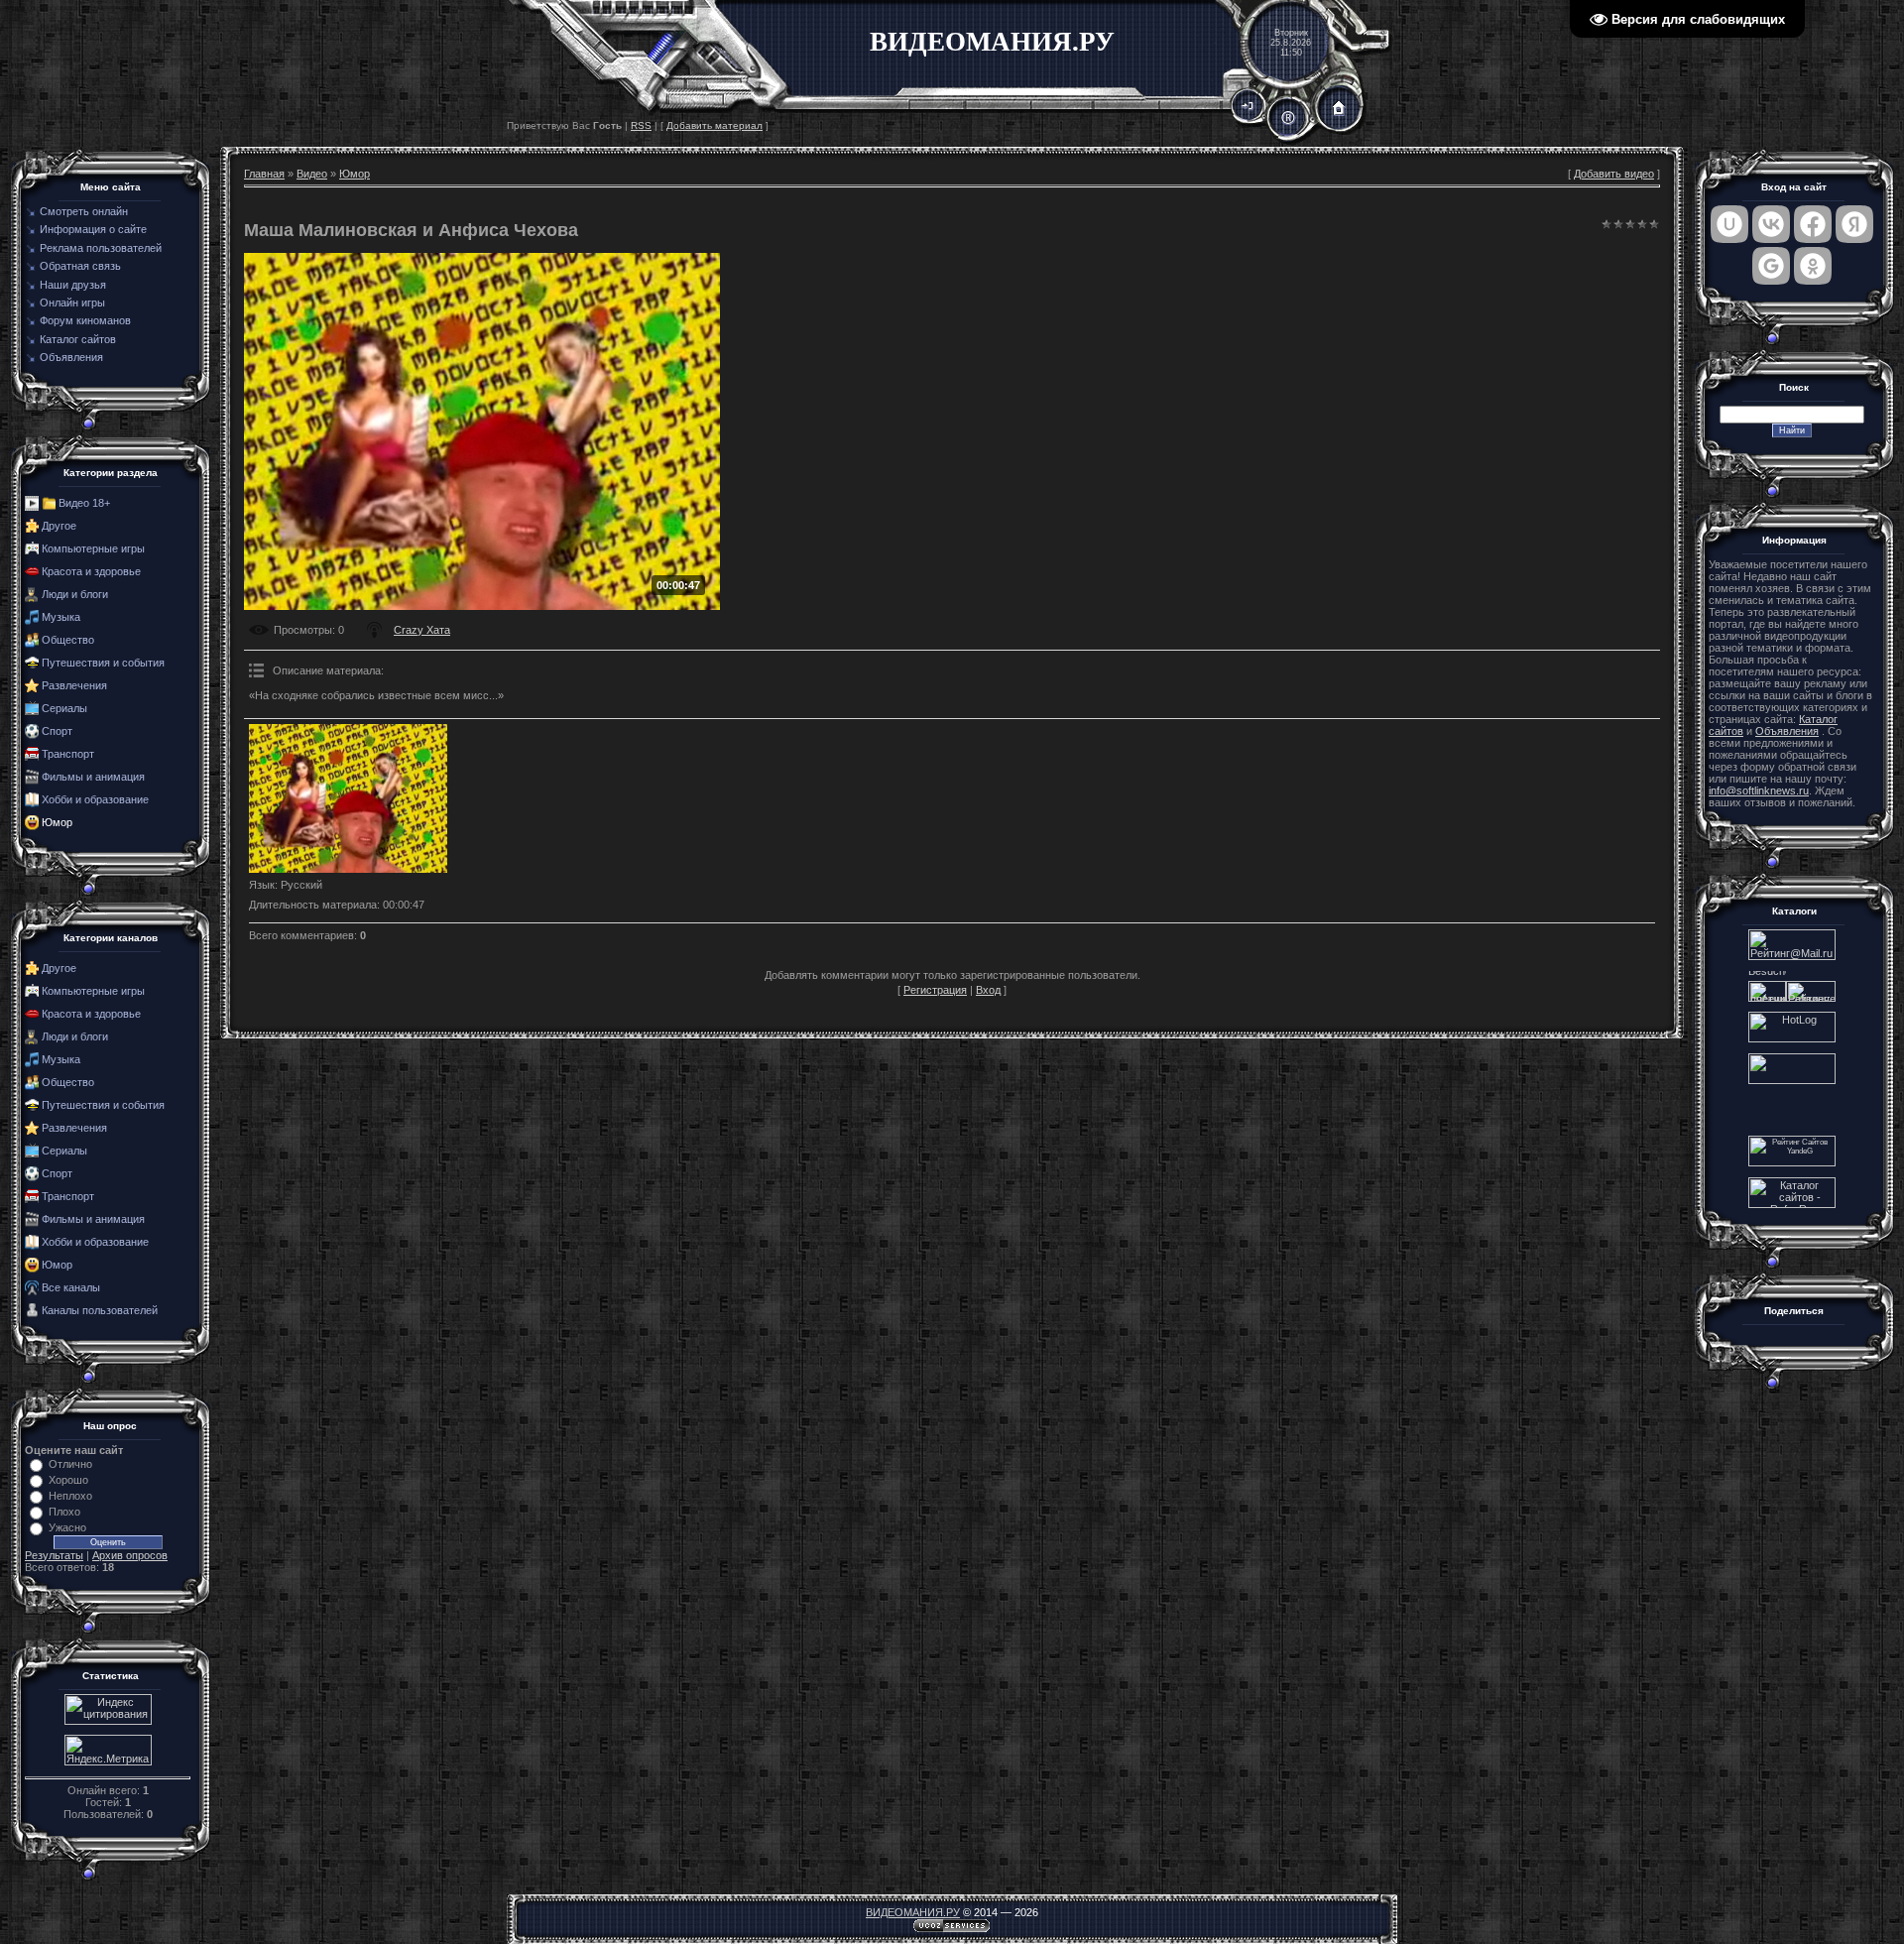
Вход (988, 990)
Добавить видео (1614, 174)
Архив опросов (130, 1555)
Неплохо (70, 1496)
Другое (59, 526)
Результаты (54, 1555)
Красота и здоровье (91, 571)
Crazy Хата (422, 630)
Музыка (61, 617)
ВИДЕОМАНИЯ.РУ (913, 1912)
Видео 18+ (84, 503)
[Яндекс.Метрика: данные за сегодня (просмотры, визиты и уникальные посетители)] (108, 1750)
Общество (68, 640)
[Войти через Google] (1771, 266)
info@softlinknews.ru (1759, 790)
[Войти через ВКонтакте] (1771, 224)
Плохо (64, 1512)
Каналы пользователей (100, 1310)
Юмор (57, 822)
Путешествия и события (103, 663)
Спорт (57, 731)
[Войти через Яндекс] (1854, 224)
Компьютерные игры (93, 548)
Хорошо (68, 1480)
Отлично (70, 1464)
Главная (264, 174)
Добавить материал (714, 125)
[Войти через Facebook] (1813, 224)
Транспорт (68, 754)
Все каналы (71, 1287)
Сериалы (64, 708)
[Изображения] (348, 798)
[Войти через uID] (1729, 224)
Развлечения (74, 685)
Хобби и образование (95, 799)
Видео (312, 174)
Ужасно (67, 1527)
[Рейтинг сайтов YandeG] (1792, 1164)
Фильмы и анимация (93, 777)
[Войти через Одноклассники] (1813, 266)
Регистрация (935, 990)
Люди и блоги (75, 594)
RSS (641, 125)
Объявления (1787, 731)
